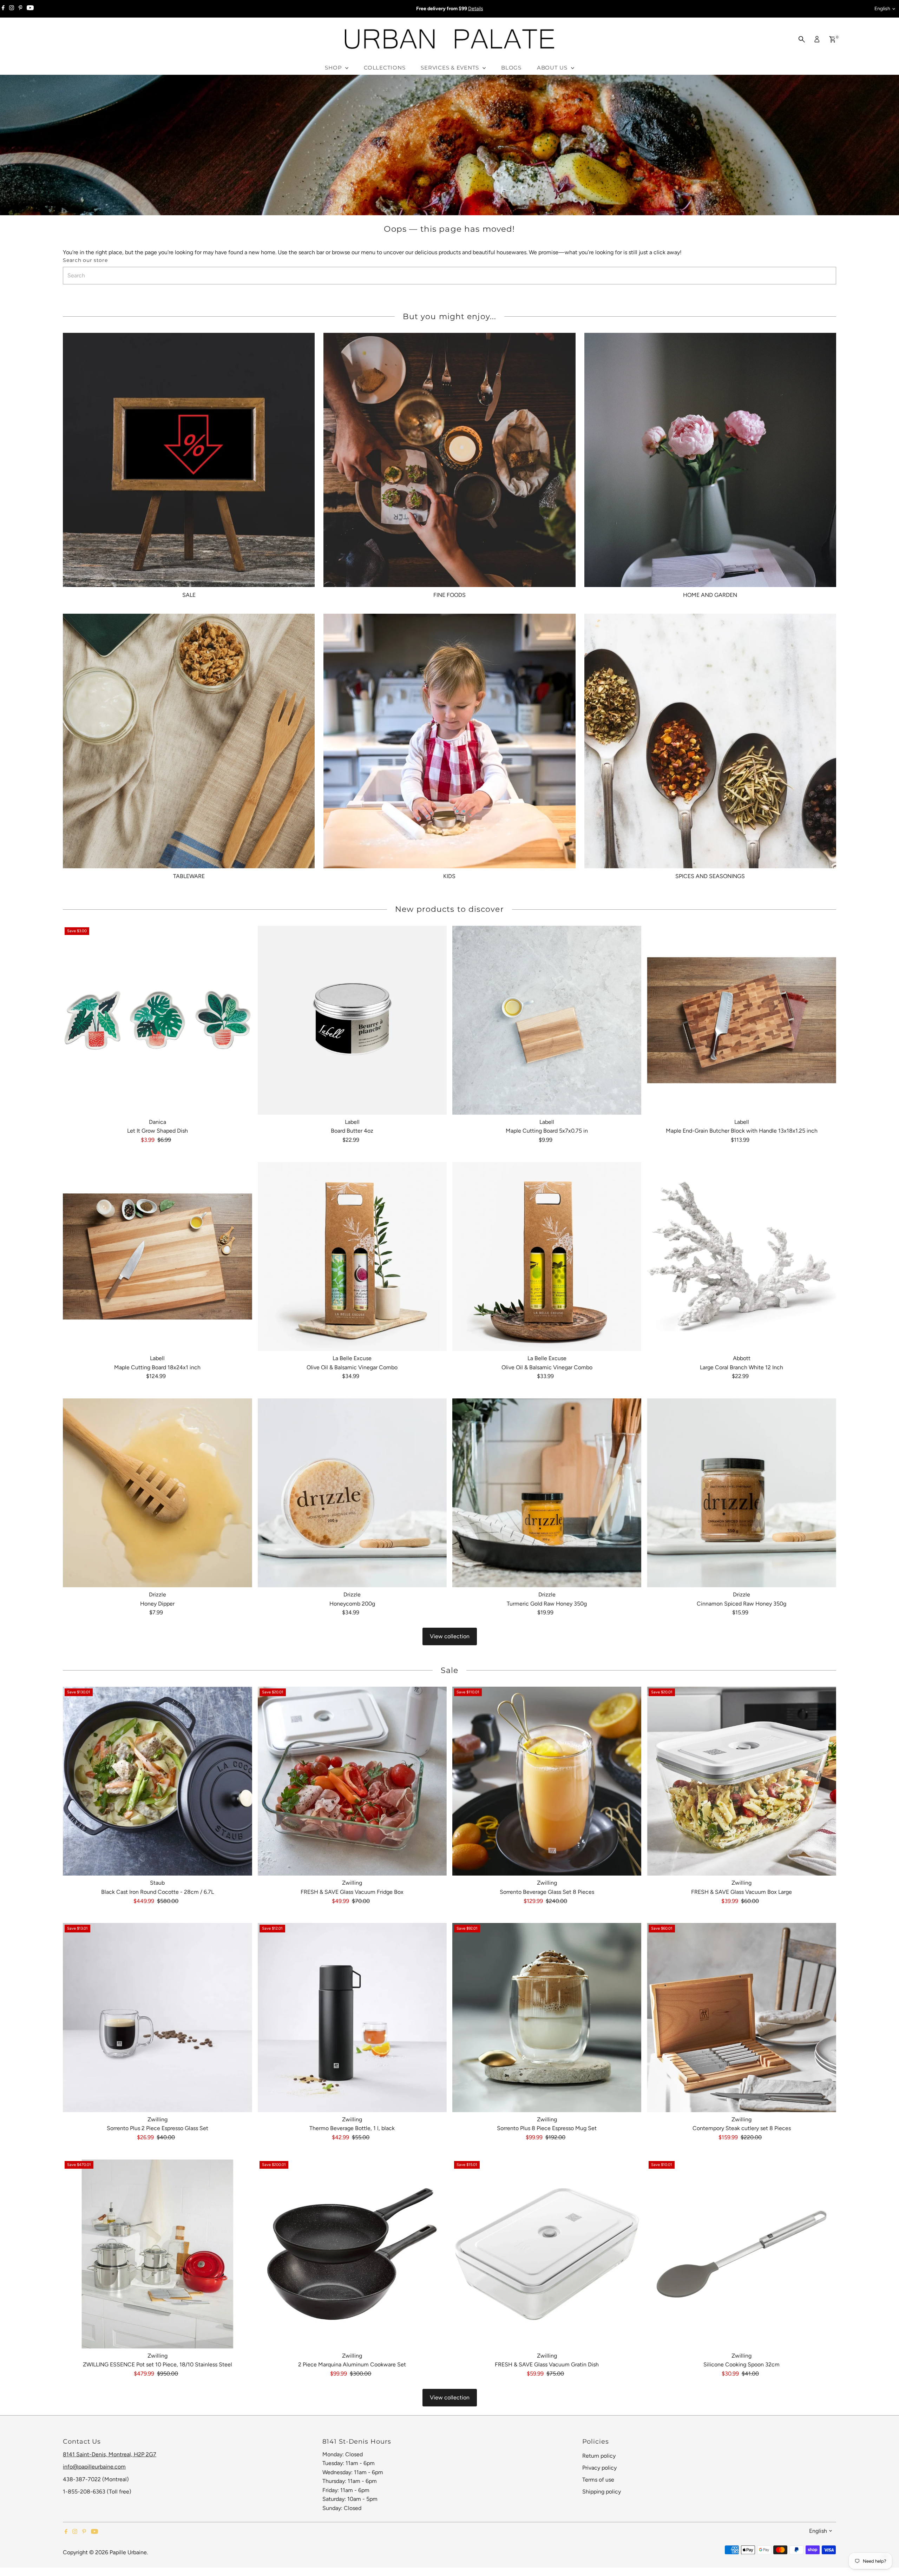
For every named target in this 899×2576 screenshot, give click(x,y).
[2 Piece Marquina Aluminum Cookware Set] (352, 2254)
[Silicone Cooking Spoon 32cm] (741, 2254)
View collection (450, 1636)
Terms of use (598, 2480)
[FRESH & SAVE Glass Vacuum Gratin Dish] (547, 2254)
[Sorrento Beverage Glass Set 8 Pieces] (547, 1781)
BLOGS (511, 68)
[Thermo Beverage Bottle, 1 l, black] (352, 2017)
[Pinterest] (21, 9)
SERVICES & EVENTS (451, 68)
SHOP (334, 68)
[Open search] (802, 39)
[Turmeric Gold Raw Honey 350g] (547, 1493)
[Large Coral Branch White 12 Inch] (741, 1257)
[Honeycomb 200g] (352, 1493)
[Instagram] (12, 9)
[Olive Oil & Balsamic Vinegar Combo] (352, 1257)
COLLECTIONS (385, 68)
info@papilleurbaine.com (94, 2467)
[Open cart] (832, 39)
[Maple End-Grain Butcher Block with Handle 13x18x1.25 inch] (741, 1020)
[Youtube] (30, 9)
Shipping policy (602, 2492)
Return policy (599, 2456)
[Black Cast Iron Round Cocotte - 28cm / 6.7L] (157, 1781)
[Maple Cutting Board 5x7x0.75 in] (547, 1020)
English (882, 9)
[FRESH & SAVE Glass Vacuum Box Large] (741, 1781)
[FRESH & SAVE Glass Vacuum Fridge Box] (352, 1781)
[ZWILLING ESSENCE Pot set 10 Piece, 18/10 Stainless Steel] (157, 2254)
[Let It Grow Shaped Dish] (157, 1020)
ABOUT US (553, 68)
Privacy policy (599, 2468)
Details (476, 9)
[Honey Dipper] (157, 1493)
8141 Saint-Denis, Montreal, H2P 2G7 (110, 2454)
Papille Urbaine (128, 2552)
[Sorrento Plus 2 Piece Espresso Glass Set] (157, 2017)
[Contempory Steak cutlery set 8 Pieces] (741, 2017)
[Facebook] (3, 9)
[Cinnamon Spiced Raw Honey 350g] (741, 1493)
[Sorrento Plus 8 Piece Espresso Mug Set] (547, 2017)
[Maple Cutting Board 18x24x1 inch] (157, 1257)
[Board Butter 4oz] (352, 1020)
